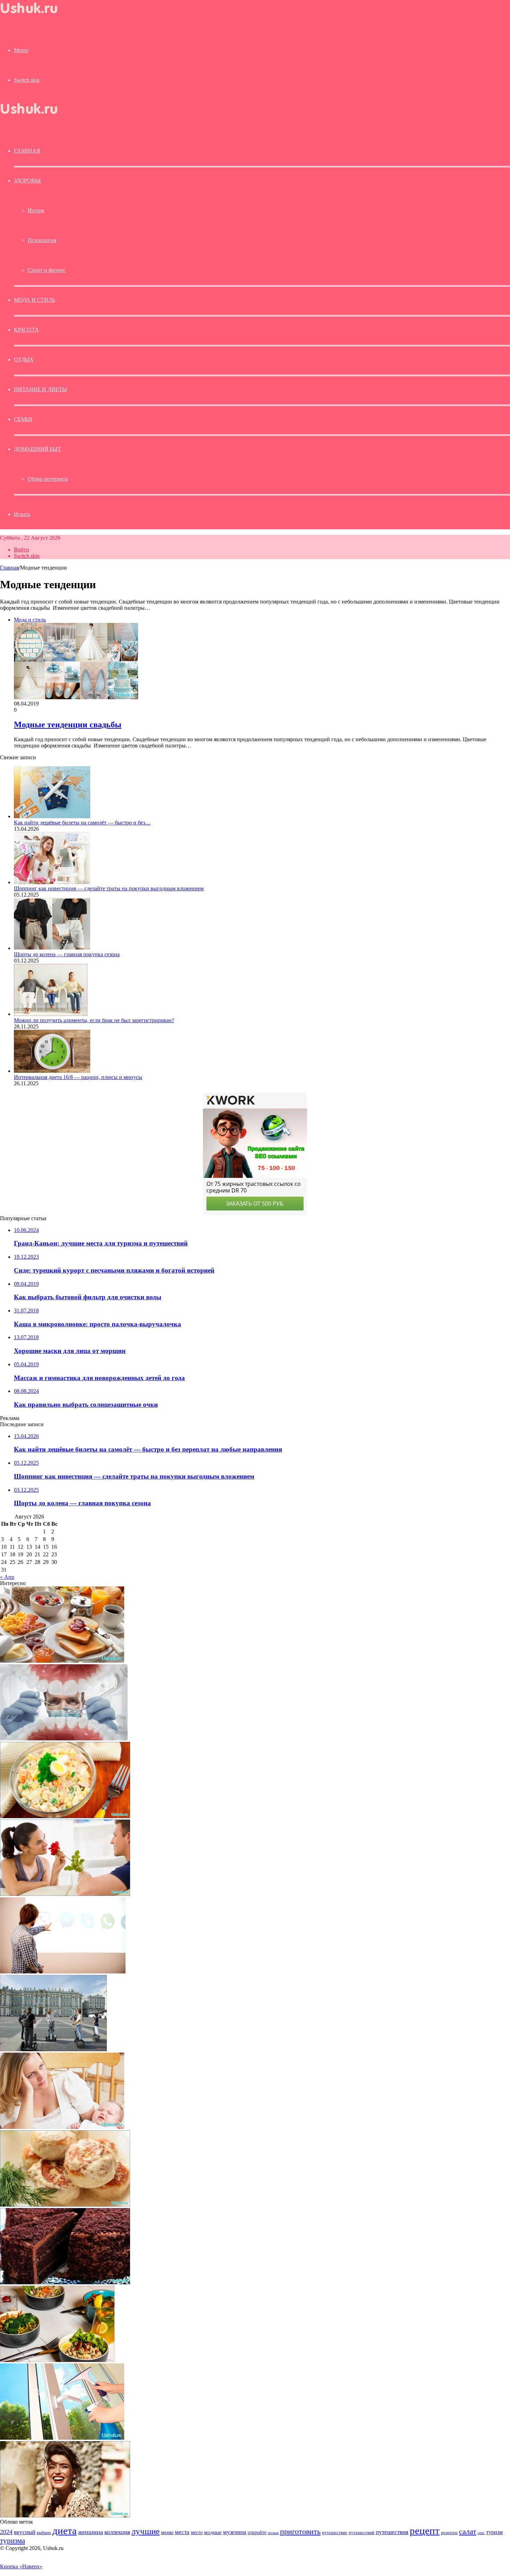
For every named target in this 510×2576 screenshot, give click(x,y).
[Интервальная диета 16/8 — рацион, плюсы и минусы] (52, 1071)
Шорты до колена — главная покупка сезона (67, 954)
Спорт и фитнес (47, 270)
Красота (26, 330)
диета (65, 2531)
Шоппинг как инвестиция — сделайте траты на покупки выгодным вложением (109, 888)
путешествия (392, 2532)
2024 (6, 2532)
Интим (36, 210)
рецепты (449, 2532)
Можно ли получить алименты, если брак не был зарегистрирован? (94, 1020)
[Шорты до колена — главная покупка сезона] (52, 948)
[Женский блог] (35, 15)
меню (167, 2532)
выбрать (44, 2533)
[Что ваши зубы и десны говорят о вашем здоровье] (64, 1739)
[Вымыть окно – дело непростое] (62, 2438)
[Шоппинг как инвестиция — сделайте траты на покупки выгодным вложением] (52, 882)
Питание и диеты (40, 389)
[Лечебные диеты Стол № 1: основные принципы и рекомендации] (57, 2360)
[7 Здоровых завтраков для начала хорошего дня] (62, 1661)
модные (213, 2532)
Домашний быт (37, 449)
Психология (42, 240)
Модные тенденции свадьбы (68, 725)
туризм (494, 2532)
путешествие (335, 2533)
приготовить (300, 2531)
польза (273, 2533)
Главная (9, 568)
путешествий (362, 2533)
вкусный (25, 2532)
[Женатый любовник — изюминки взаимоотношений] (65, 1894)
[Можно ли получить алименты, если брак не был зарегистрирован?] (51, 1014)
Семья (23, 419)
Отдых (24, 360)
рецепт (425, 2531)
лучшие (146, 2531)
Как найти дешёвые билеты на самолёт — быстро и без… (82, 823)
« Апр (7, 1577)
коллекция (117, 2532)
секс (481, 2533)
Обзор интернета (48, 479)
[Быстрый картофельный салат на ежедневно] (65, 1816)
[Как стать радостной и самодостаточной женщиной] (65, 2515)
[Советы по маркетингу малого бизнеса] (63, 1972)
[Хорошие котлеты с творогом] (65, 2205)
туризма (12, 2541)
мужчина (235, 2532)
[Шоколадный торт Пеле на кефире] (65, 2282)
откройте (257, 2532)
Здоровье (28, 181)
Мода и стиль (35, 300)
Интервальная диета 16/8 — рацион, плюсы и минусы (78, 1077)
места (182, 2532)
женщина (91, 2532)
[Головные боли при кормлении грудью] (62, 2127)
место (197, 2532)
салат (468, 2531)
